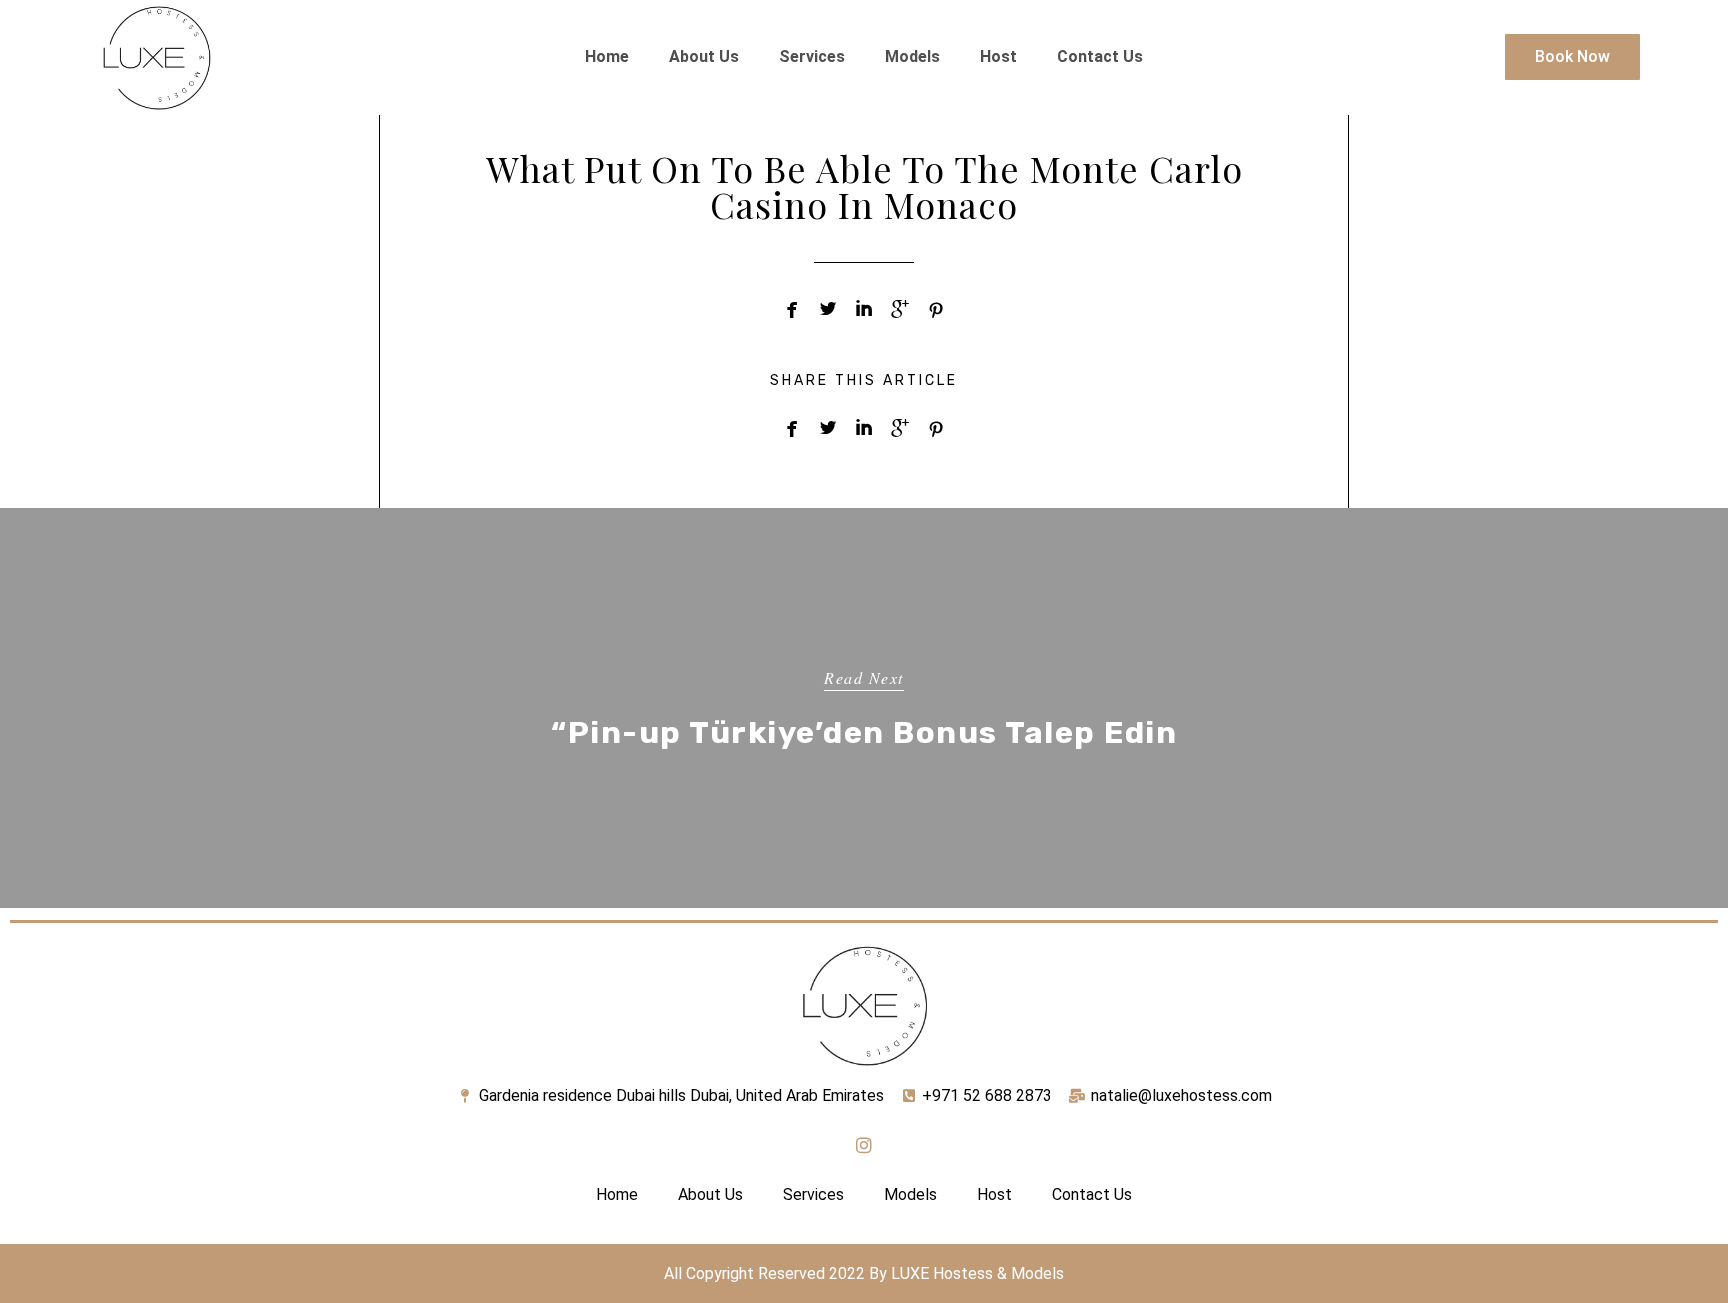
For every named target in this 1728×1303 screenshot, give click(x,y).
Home (607, 56)
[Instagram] (864, 1145)
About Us (704, 56)
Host (998, 56)
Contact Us (1100, 56)
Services (812, 56)
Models (912, 56)
